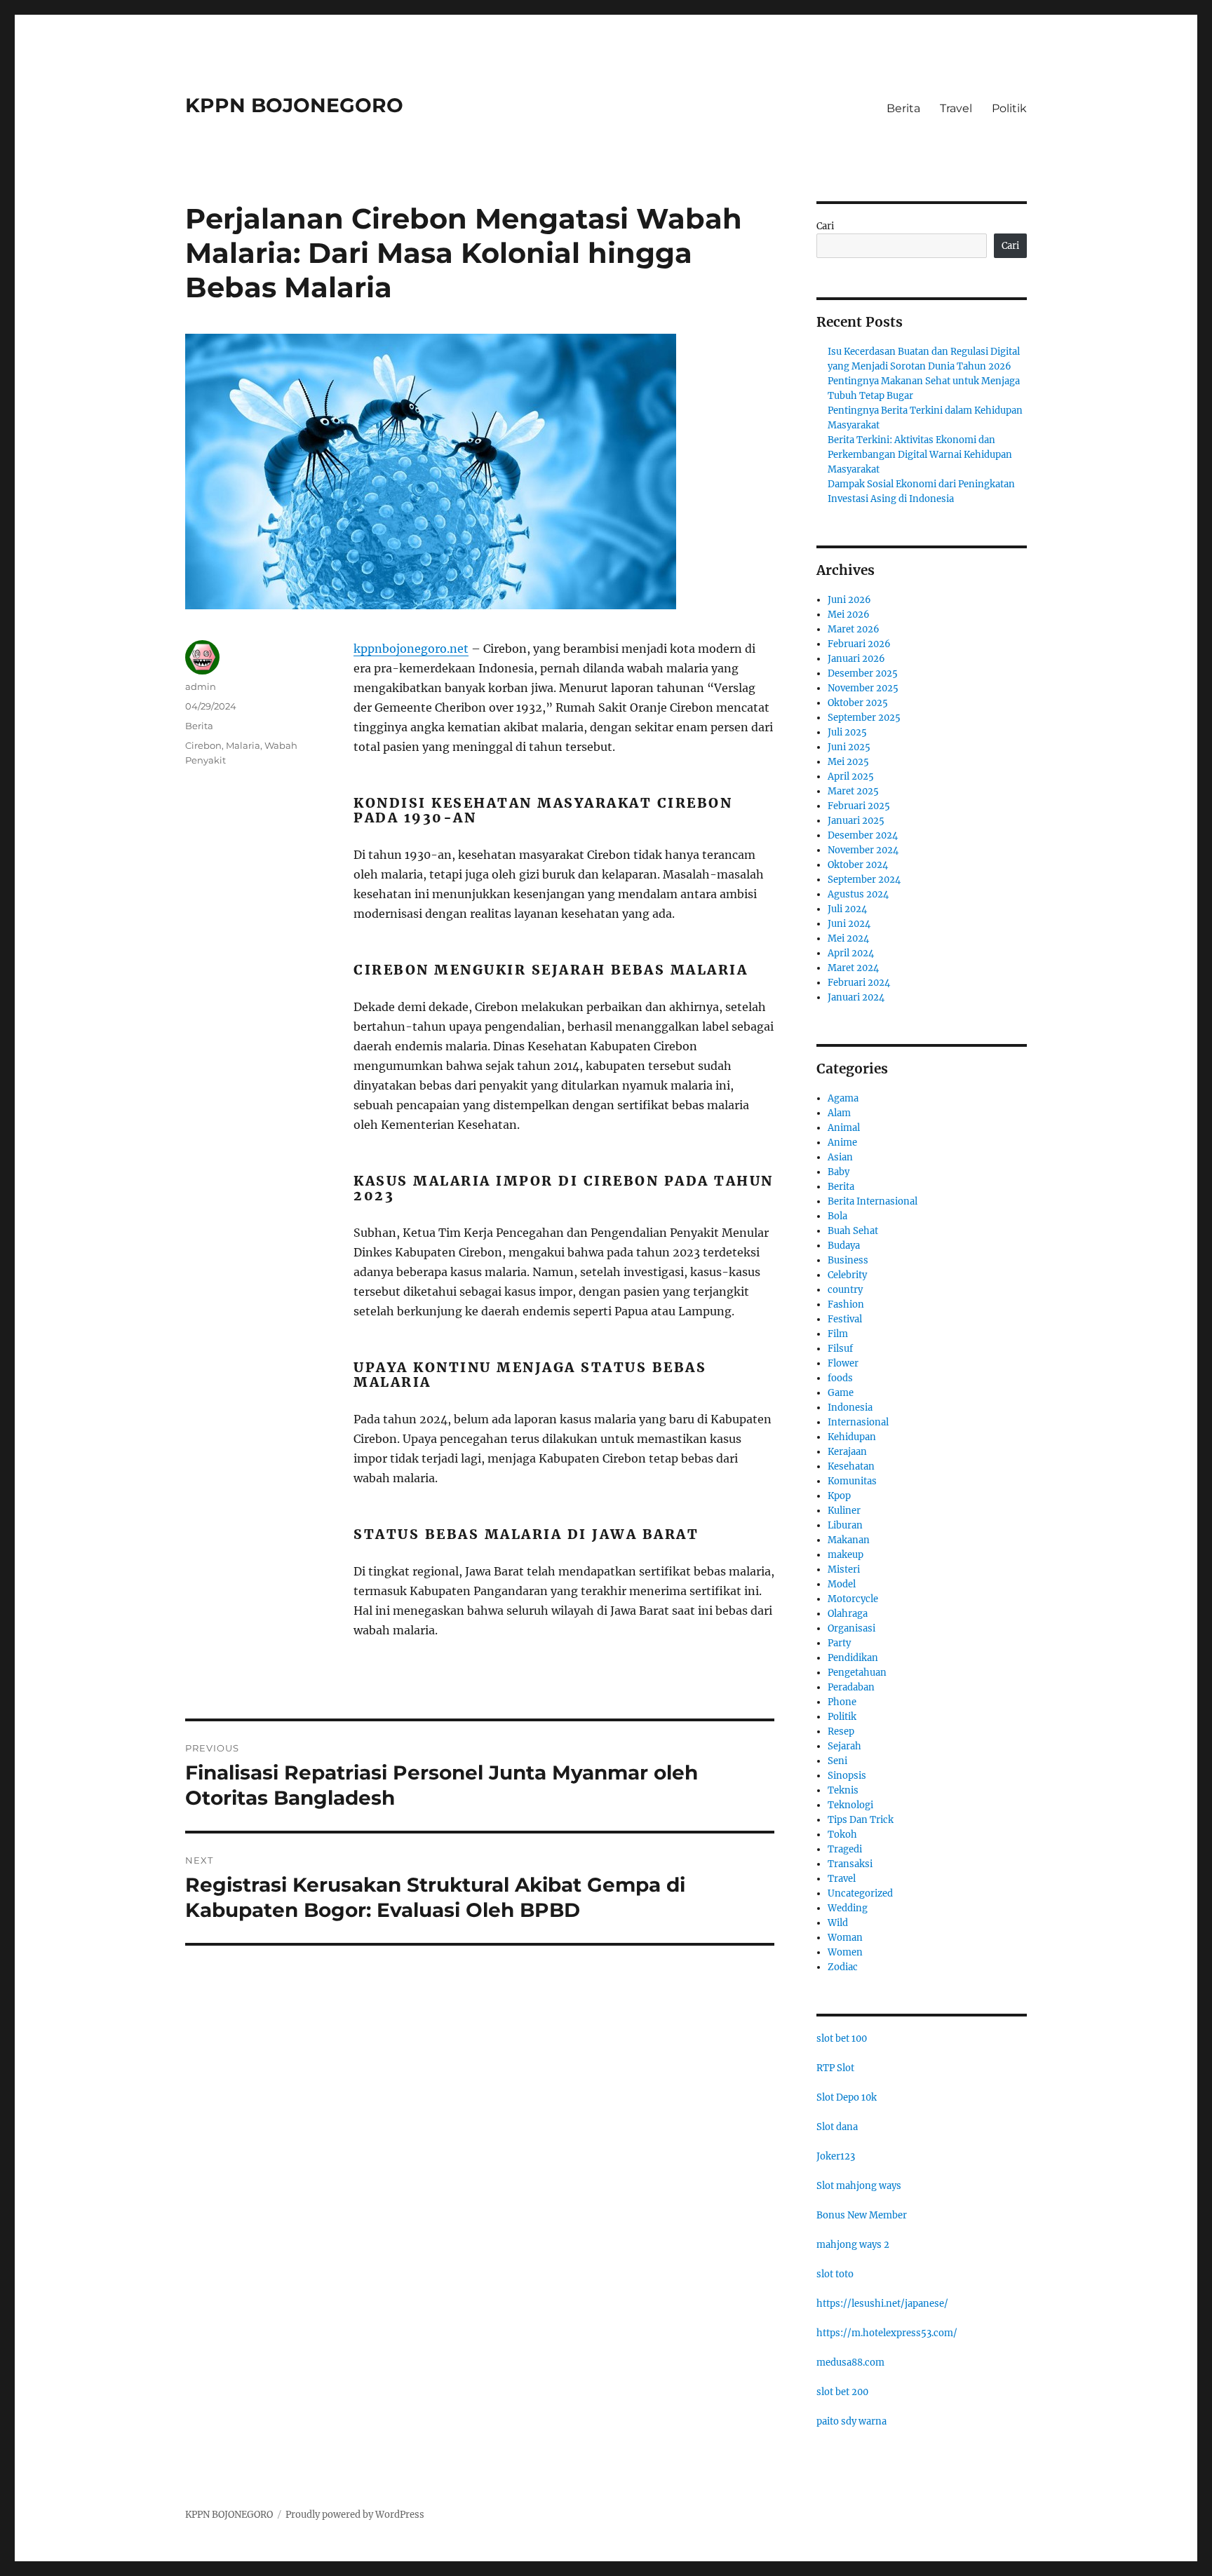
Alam (839, 1113)
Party (839, 1643)
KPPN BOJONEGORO (294, 105)
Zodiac (843, 1967)
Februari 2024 (859, 983)
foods (840, 1378)
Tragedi (845, 1849)
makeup (846, 1555)
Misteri (844, 1570)
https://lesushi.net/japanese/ (882, 2304)
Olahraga (848, 1614)
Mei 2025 (848, 762)
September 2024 (864, 880)
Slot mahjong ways (859, 2186)
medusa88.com (850, 2363)
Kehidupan (852, 1437)
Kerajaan (847, 1452)
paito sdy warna (851, 2421)
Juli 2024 (847, 909)
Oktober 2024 (858, 865)
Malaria (243, 745)
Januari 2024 (856, 997)
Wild (838, 1923)
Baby (839, 1172)
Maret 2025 (853, 791)
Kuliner (844, 1511)
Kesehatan (851, 1466)
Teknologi (850, 1805)
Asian (840, 1157)
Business (848, 1260)
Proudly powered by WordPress (355, 2515)
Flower (843, 1363)
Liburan (845, 1525)
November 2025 (863, 688)
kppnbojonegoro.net (411, 649)
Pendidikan (853, 1658)
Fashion (846, 1304)
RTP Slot (835, 2068)
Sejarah (844, 1746)
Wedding (848, 1908)
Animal (844, 1128)
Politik (1009, 108)
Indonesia (850, 1408)
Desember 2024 (863, 835)
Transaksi (850, 1864)
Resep (841, 1731)
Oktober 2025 (858, 703)
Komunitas (852, 1481)
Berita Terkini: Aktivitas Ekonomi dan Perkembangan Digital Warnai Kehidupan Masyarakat (920, 455)
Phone (842, 1702)
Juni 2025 (849, 747)
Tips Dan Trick (861, 1820)
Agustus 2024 (858, 894)
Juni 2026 (849, 600)
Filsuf (840, 1349)
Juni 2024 (849, 924)
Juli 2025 (847, 732)
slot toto (835, 2274)
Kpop (839, 1496)
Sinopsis (847, 1776)
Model (842, 1584)
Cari (825, 226)
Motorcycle (853, 1599)
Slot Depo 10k (847, 2097)
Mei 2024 (848, 938)
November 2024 (863, 850)
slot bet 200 (842, 2392)
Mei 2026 (849, 615)
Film (838, 1334)
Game (841, 1393)
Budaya (844, 1246)
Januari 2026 (856, 659)
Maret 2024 (853, 968)
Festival (845, 1319)
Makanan (849, 1540)
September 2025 (864, 718)
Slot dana (837, 2127)
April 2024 (851, 953)
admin (201, 686)
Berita (903, 108)
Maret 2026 (854, 629)
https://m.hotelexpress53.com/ (887, 2333)
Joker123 (836, 2156)
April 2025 (851, 777)
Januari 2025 (856, 821)
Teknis (843, 1790)
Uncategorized (860, 1893)
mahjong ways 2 (853, 2245)
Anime (842, 1143)
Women (845, 1952)
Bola (837, 1216)
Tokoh (842, 1835)
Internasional (858, 1422)
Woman (845, 1938)
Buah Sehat (853, 1231)
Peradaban (851, 1687)
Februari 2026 (859, 644)
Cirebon (203, 745)
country (845, 1290)
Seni (837, 1761)
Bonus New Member (862, 2215)
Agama (843, 1098)
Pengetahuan (857, 1673)
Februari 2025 (859, 806)
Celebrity (847, 1275)
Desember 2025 (863, 673)
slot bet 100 (842, 2039)
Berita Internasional (873, 1201)
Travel (956, 108)
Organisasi (851, 1628)
